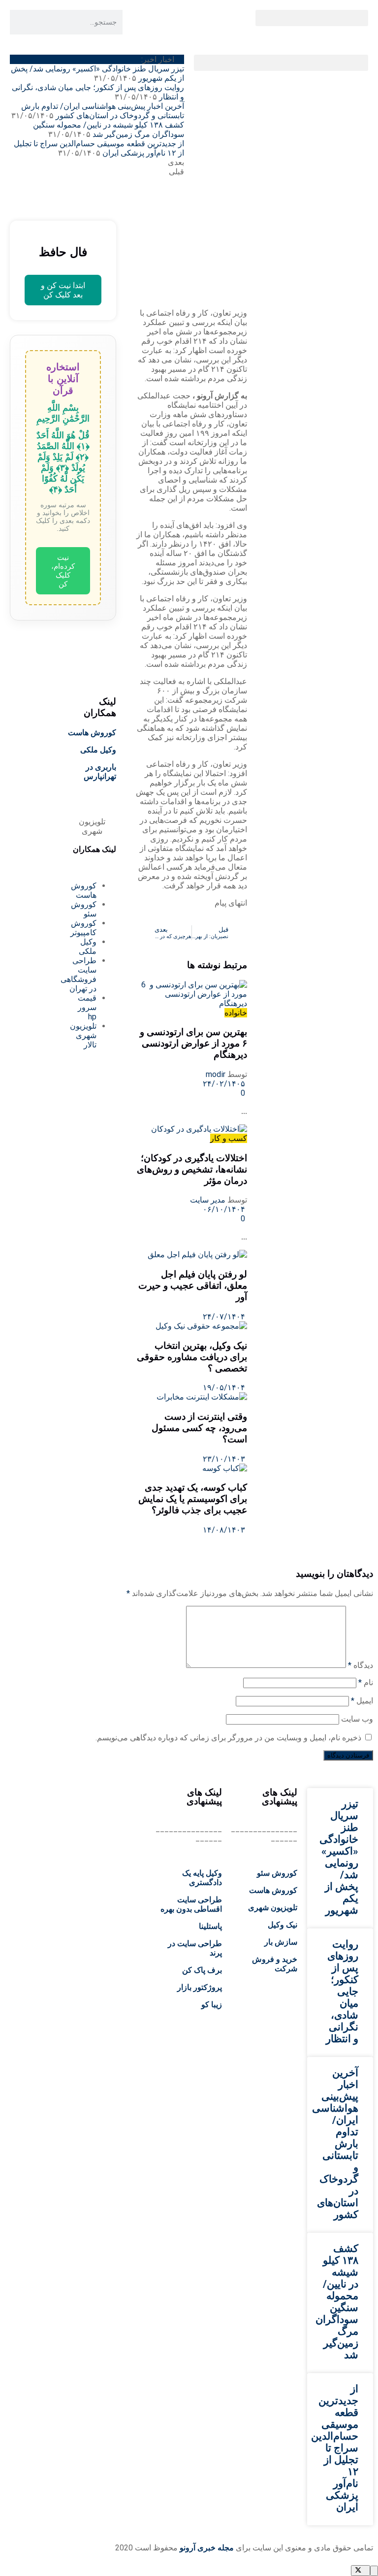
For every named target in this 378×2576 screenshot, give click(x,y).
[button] (312, 18)
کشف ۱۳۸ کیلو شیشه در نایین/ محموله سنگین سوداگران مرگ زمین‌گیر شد (109, 130)
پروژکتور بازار (200, 1987)
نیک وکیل (283, 1925)
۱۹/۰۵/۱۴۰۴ (225, 1387)
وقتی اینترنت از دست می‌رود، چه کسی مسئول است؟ (199, 1428)
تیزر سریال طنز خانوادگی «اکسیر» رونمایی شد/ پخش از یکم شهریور (339, 1857)
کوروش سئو (277, 1873)
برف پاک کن (202, 1970)
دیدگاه (361, 1665)
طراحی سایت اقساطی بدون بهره (191, 1904)
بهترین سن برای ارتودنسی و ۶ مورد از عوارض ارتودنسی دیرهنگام (192, 1043)
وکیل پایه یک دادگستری (202, 1878)
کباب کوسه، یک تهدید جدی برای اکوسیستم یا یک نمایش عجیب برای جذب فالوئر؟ (193, 1499)
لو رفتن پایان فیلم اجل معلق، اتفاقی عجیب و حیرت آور (193, 1286)
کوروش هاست (92, 733)
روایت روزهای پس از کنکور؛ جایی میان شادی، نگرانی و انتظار (342, 1991)
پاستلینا (210, 1926)
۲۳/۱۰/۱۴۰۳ (225, 1459)
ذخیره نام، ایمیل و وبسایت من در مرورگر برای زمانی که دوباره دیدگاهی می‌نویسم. (228, 1738)
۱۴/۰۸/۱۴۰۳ (225, 1530)
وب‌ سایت (357, 1719)
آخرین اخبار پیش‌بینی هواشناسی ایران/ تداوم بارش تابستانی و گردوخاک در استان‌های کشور (103, 111)
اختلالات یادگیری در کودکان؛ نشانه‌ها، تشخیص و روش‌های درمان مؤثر (192, 1169)
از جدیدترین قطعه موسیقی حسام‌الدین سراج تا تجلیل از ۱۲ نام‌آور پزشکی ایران (335, 2448)
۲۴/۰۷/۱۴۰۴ (225, 1317)
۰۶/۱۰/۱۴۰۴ (225, 1209)
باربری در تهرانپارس (100, 772)
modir (216, 1074)
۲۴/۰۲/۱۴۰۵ (225, 1084)
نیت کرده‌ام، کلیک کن (63, 571)
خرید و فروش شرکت (275, 1964)
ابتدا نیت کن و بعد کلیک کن (63, 290)
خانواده (236, 1013)
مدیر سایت (208, 1200)
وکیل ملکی (98, 750)
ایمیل (362, 1701)
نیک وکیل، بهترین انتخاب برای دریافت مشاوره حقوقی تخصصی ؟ (192, 1357)
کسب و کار (229, 1138)
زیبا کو (212, 2005)
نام (366, 1682)
